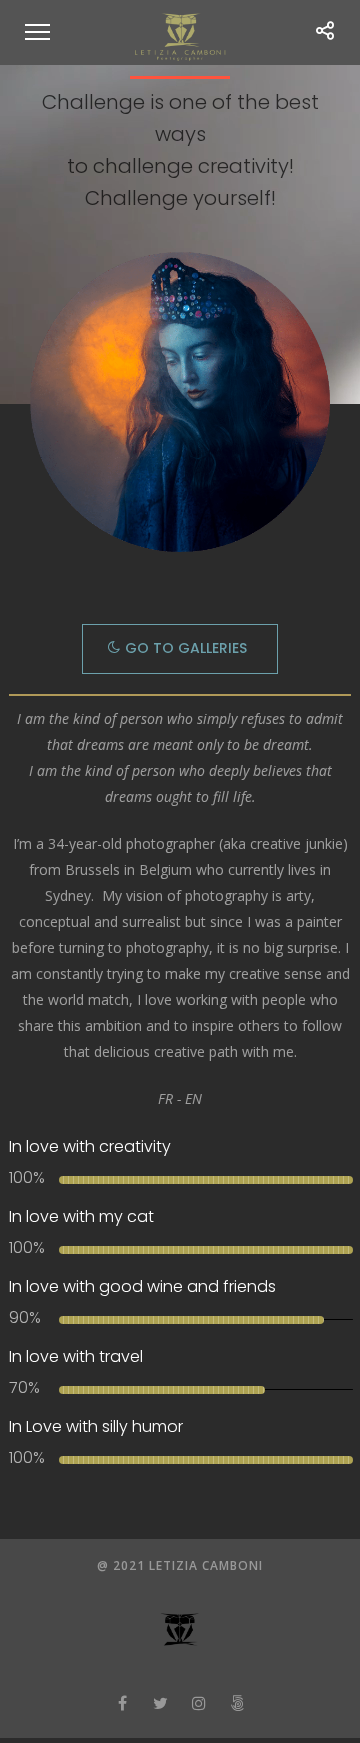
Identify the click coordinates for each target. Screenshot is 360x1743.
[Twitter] (160, 1703)
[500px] (237, 1703)
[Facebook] (122, 1703)
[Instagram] (199, 1703)
